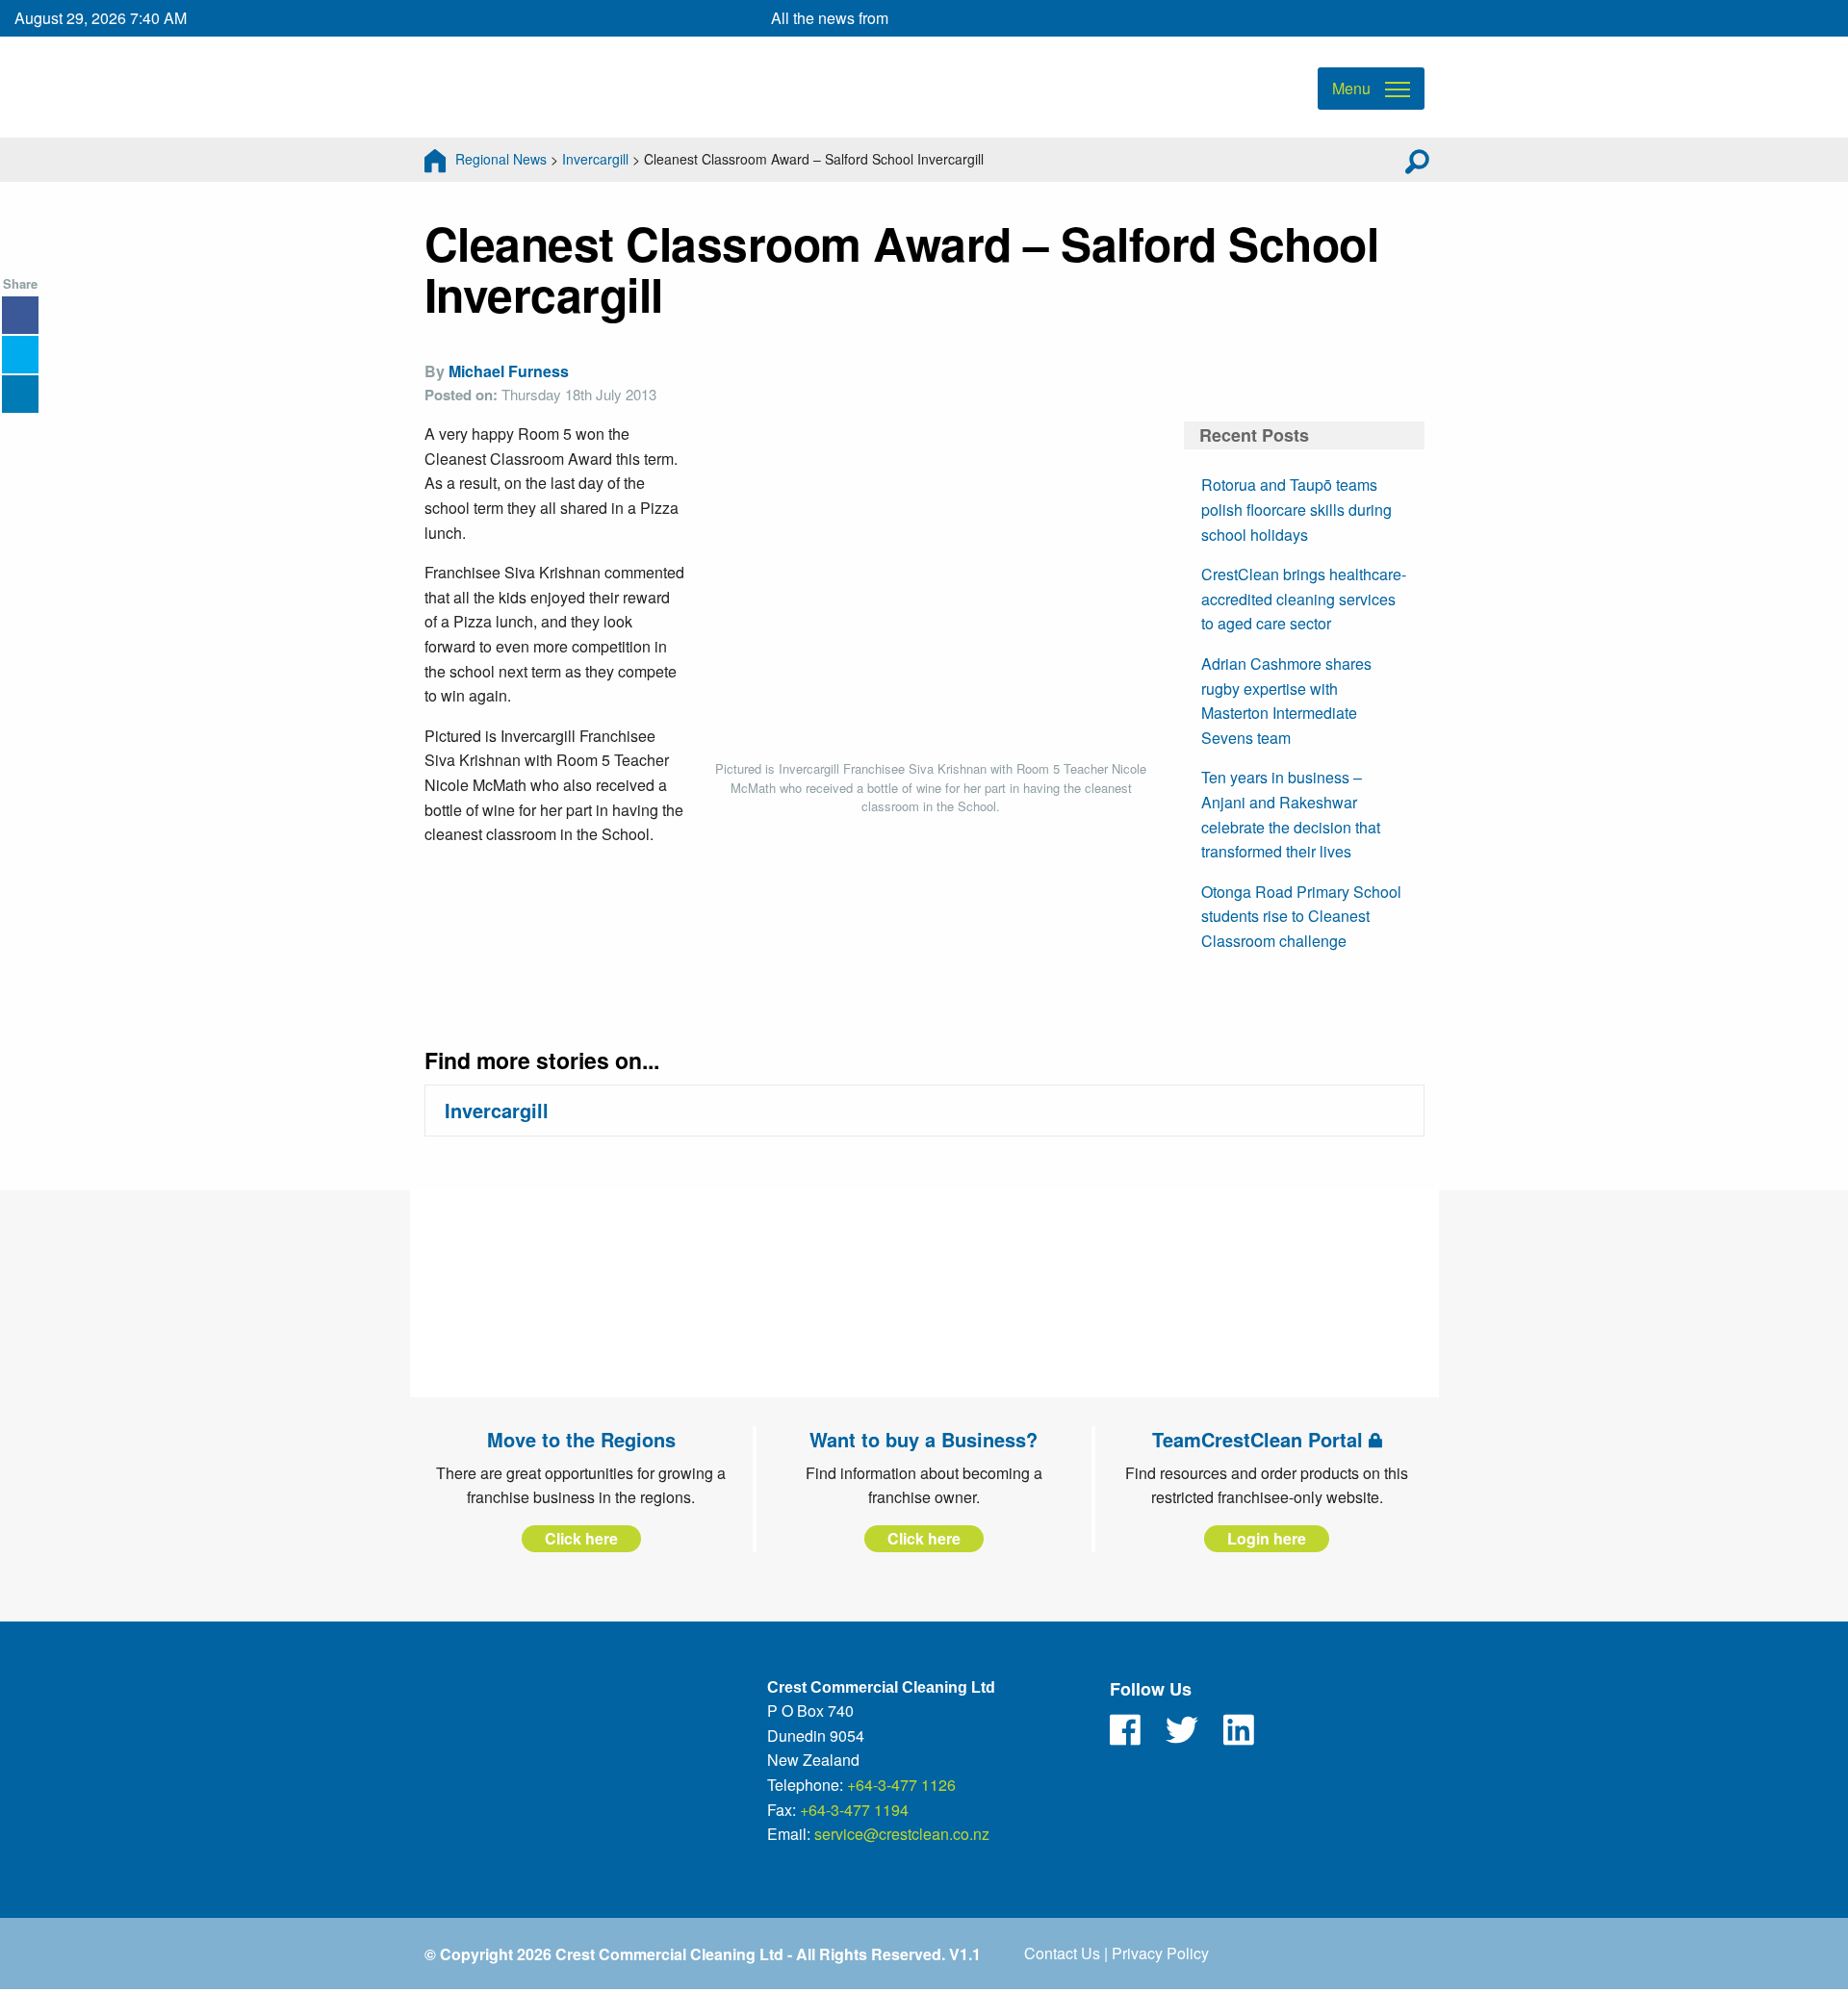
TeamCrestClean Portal (1260, 1439)
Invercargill (595, 159)
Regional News (501, 159)
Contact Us (1062, 1953)
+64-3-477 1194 (854, 1810)
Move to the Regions (581, 1439)
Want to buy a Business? (924, 1439)
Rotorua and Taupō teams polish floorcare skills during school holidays (1296, 509)
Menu (1351, 88)
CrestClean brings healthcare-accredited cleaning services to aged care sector (1304, 599)
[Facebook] (1125, 1730)
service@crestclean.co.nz (902, 1834)
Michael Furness (509, 371)
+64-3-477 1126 (901, 1785)
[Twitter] (1182, 1730)
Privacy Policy (1160, 1953)
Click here (581, 1538)
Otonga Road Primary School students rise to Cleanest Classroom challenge (1301, 916)
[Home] (435, 159)
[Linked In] (1239, 1730)
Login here (1267, 1538)
